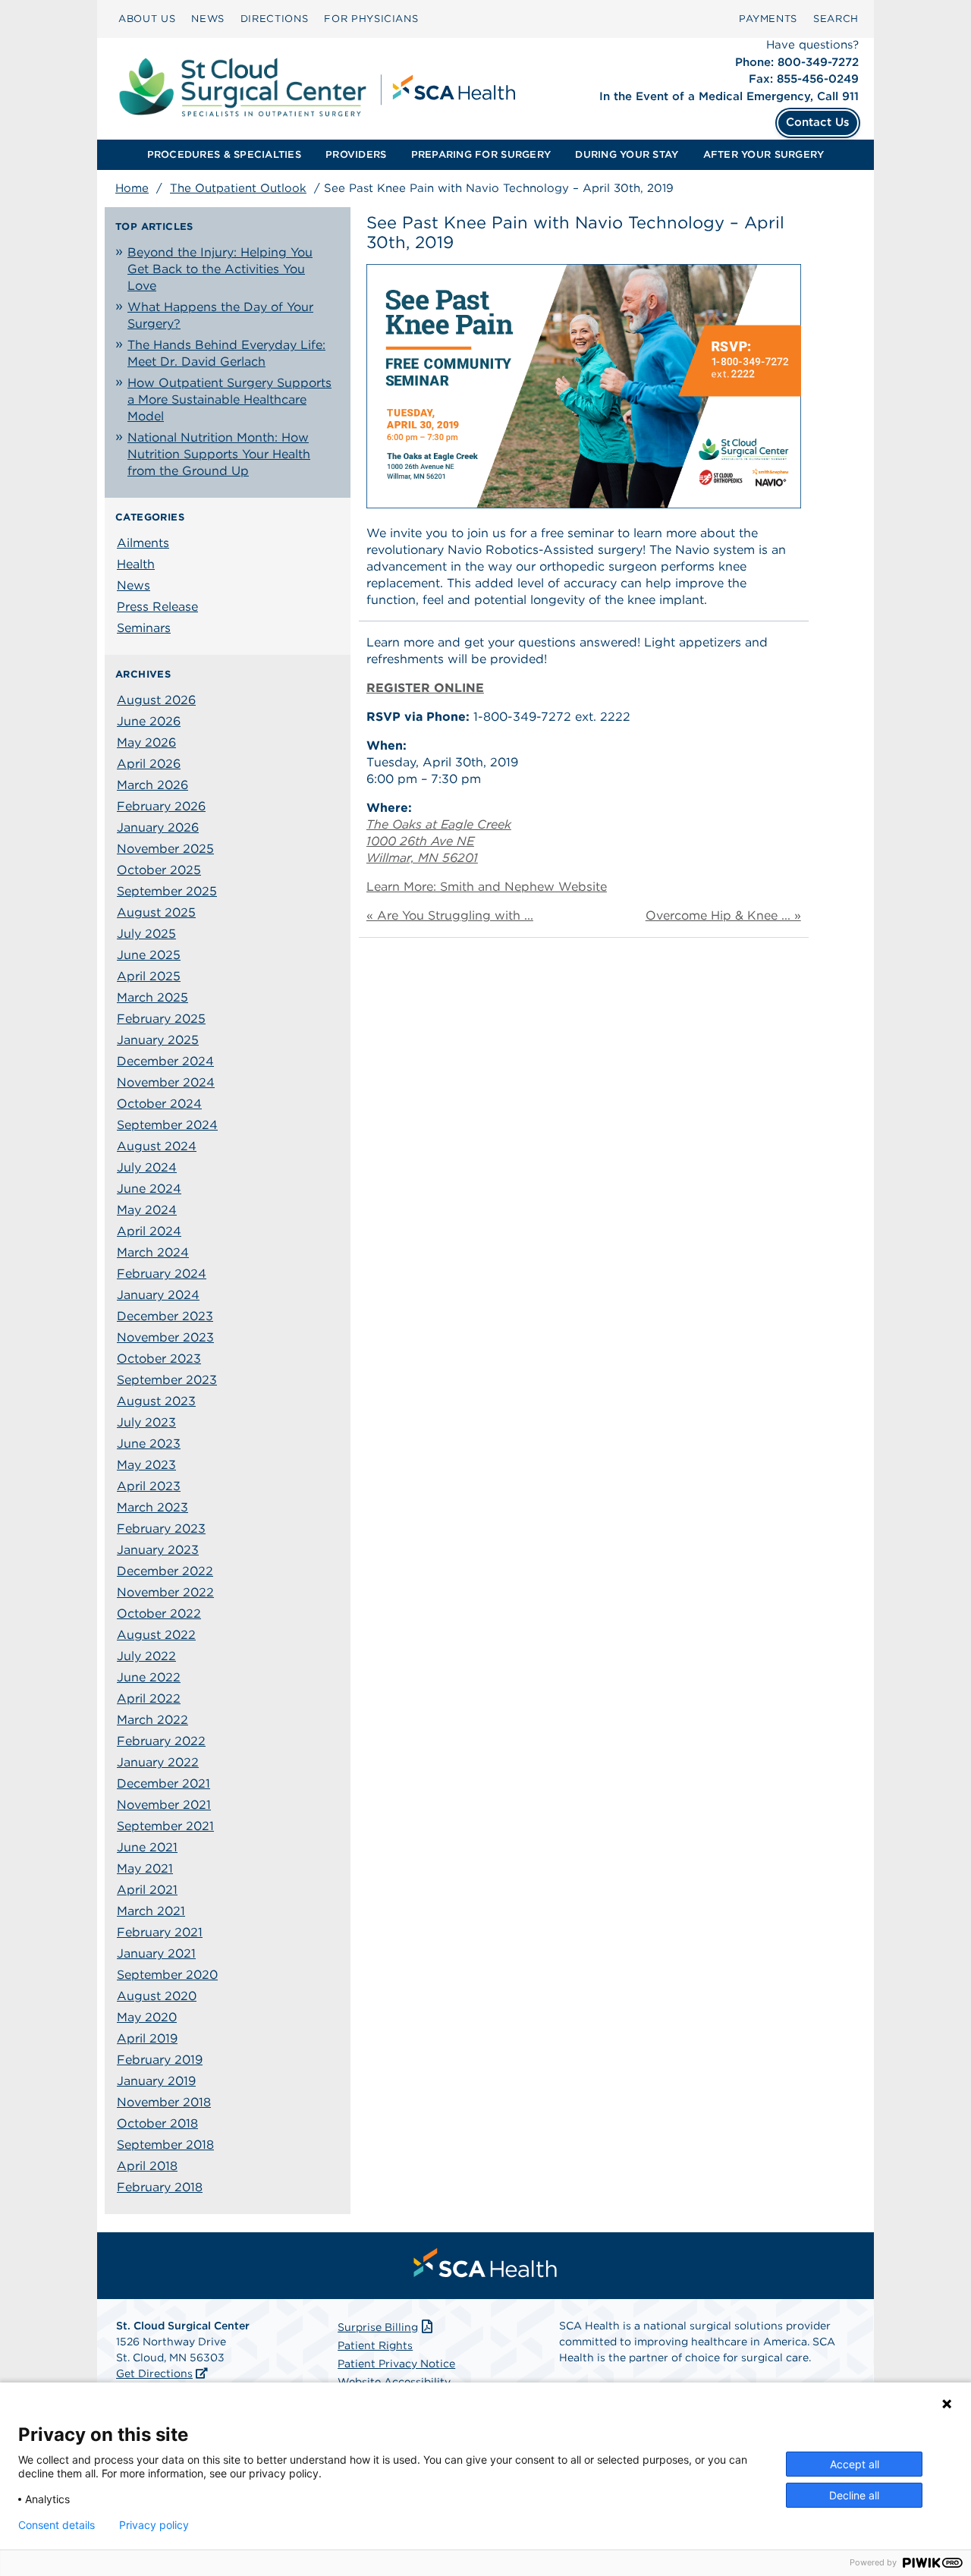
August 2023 (156, 1401)
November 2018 (164, 2102)
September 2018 (165, 2145)
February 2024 (162, 1274)
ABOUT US (147, 19)
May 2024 (147, 1210)
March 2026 (152, 785)
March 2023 (152, 1507)
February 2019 (160, 2060)
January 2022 (158, 1762)
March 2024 (153, 1252)
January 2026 (158, 827)
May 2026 (146, 742)
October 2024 (159, 1104)
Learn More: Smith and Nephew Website (487, 887)
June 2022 (149, 1677)
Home (132, 188)
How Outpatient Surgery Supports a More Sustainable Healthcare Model (229, 399)
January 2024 (158, 1295)
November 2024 (166, 1082)
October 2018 (157, 2123)
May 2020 (147, 2017)
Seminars (144, 628)
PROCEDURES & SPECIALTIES (224, 154)
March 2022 (152, 1720)
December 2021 (163, 1783)
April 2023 (149, 1486)
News (134, 585)
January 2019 (156, 2081)
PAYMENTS (768, 19)
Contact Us (818, 122)
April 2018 (147, 2166)
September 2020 (167, 1975)
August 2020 (157, 1996)
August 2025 (156, 912)
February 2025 (161, 1019)
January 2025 (158, 1040)
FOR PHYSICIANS (371, 19)
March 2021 (151, 1911)
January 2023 (158, 1550)
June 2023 (149, 1444)
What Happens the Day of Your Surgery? (220, 315)
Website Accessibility (394, 2382)
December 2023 (165, 1316)
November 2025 (165, 849)
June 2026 (149, 721)
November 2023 (165, 1337)
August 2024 (157, 1146)
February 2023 (161, 1529)
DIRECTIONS (275, 19)
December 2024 (165, 1061)
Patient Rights (375, 2345)
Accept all (855, 2464)
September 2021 (165, 1826)
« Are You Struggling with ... (450, 915)
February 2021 (160, 1932)
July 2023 (146, 1422)
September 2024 (167, 1125)
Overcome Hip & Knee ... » (723, 915)
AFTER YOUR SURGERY (764, 154)
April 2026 (149, 764)
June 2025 (149, 955)
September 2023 (167, 1380)
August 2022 (156, 1635)
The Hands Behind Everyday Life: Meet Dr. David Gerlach (226, 353)
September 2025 (167, 891)
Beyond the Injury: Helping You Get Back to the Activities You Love (220, 269)
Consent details (57, 2525)
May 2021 (145, 1868)
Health (136, 564)
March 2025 (152, 997)
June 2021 (147, 1847)
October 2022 (159, 1614)
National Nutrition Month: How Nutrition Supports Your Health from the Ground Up (219, 454)
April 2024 (149, 1231)
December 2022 (165, 1571)
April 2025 (149, 976)
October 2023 (159, 1359)
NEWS (208, 19)
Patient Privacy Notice (396, 2364)
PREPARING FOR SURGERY (481, 154)
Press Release (157, 607)
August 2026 (156, 700)
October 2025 (159, 870)
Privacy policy (154, 2525)
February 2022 (161, 1741)
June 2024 (149, 1189)
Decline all (854, 2495)
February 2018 (160, 2187)
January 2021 (156, 1953)
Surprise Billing (378, 2327)
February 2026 (161, 806)
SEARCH (836, 19)
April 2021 (147, 1890)
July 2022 (146, 1656)
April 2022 (149, 1698)
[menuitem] (147, 19)
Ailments (143, 543)
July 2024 (147, 1167)
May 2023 (146, 1465)
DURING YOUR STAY (627, 154)
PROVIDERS (356, 154)
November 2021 (164, 1805)
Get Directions (154, 2373)
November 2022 (165, 1592)
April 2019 (147, 2038)
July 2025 (146, 934)
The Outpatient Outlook (238, 188)
